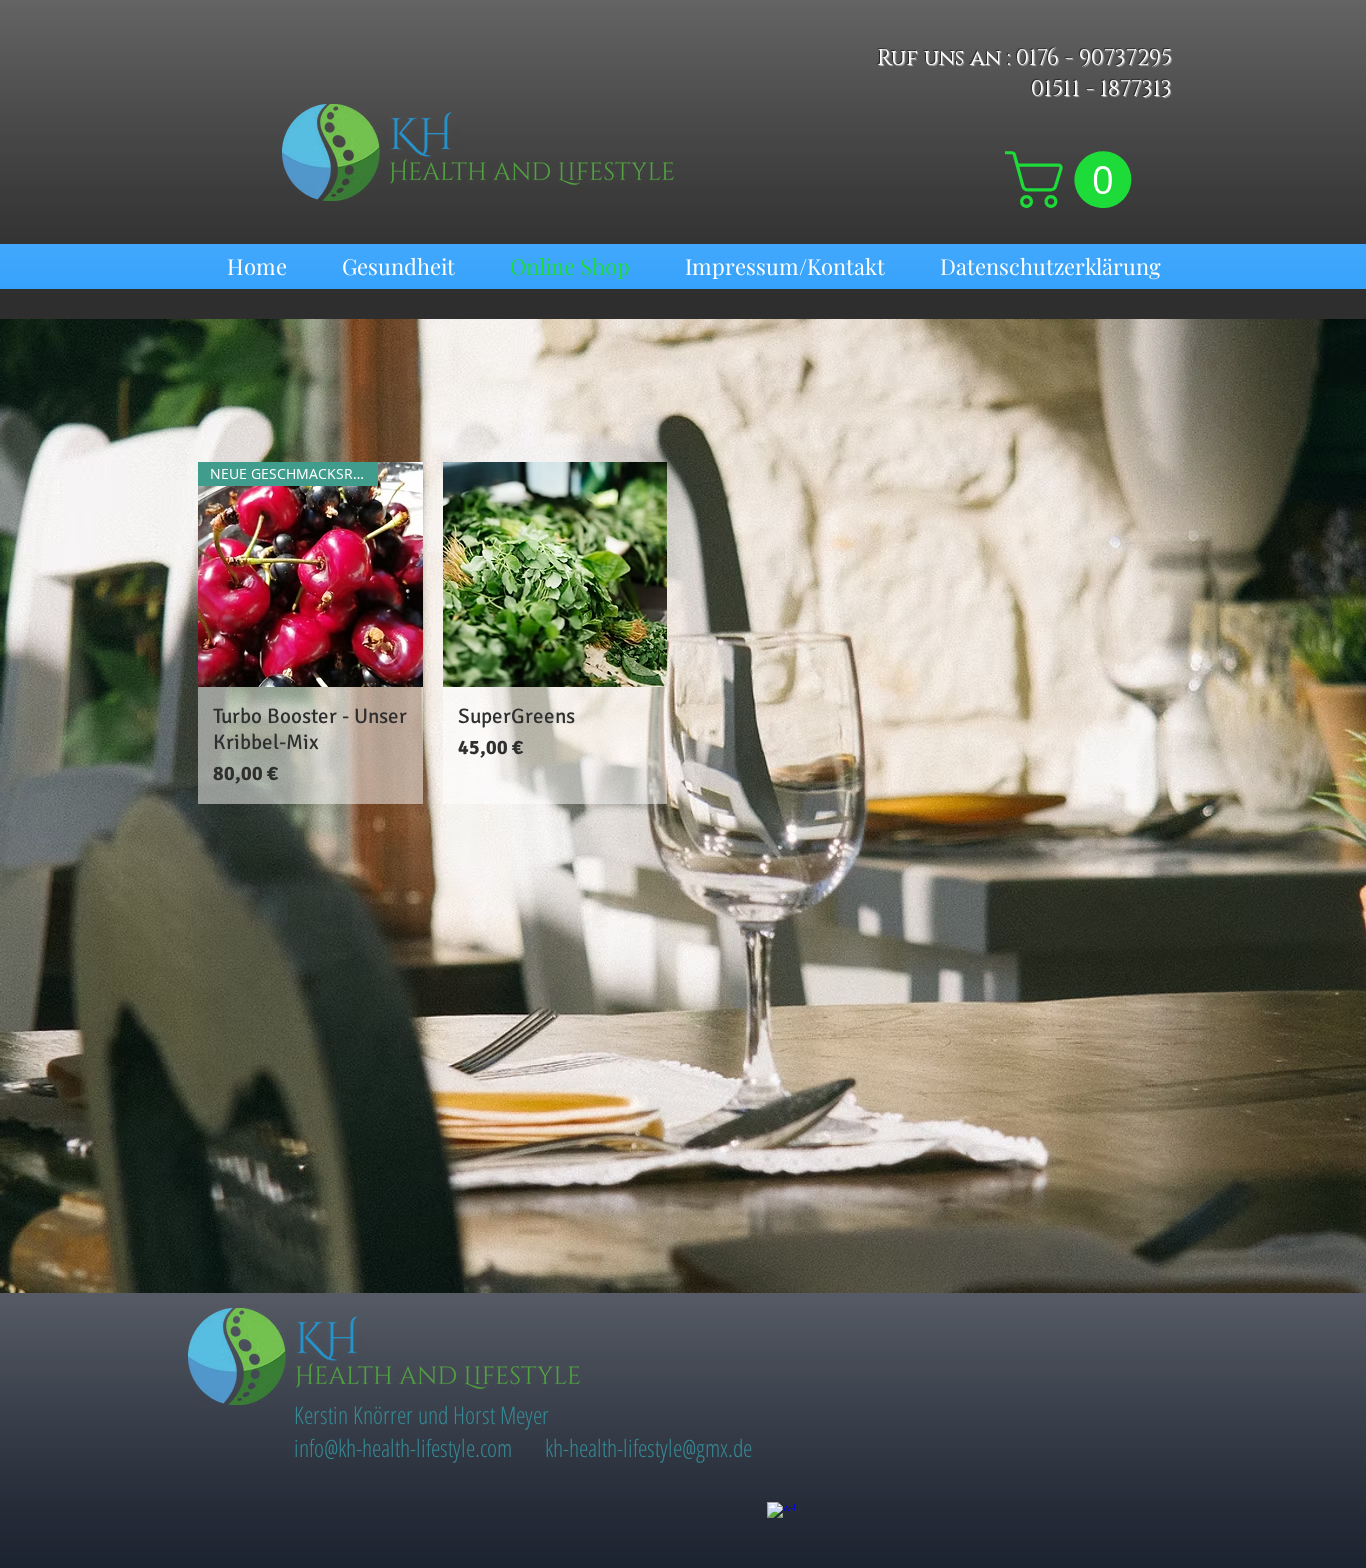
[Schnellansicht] (555, 574)
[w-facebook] (781, 1516)
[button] (1075, 179)
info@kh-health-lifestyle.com (403, 1447)
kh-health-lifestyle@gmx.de (648, 1447)
